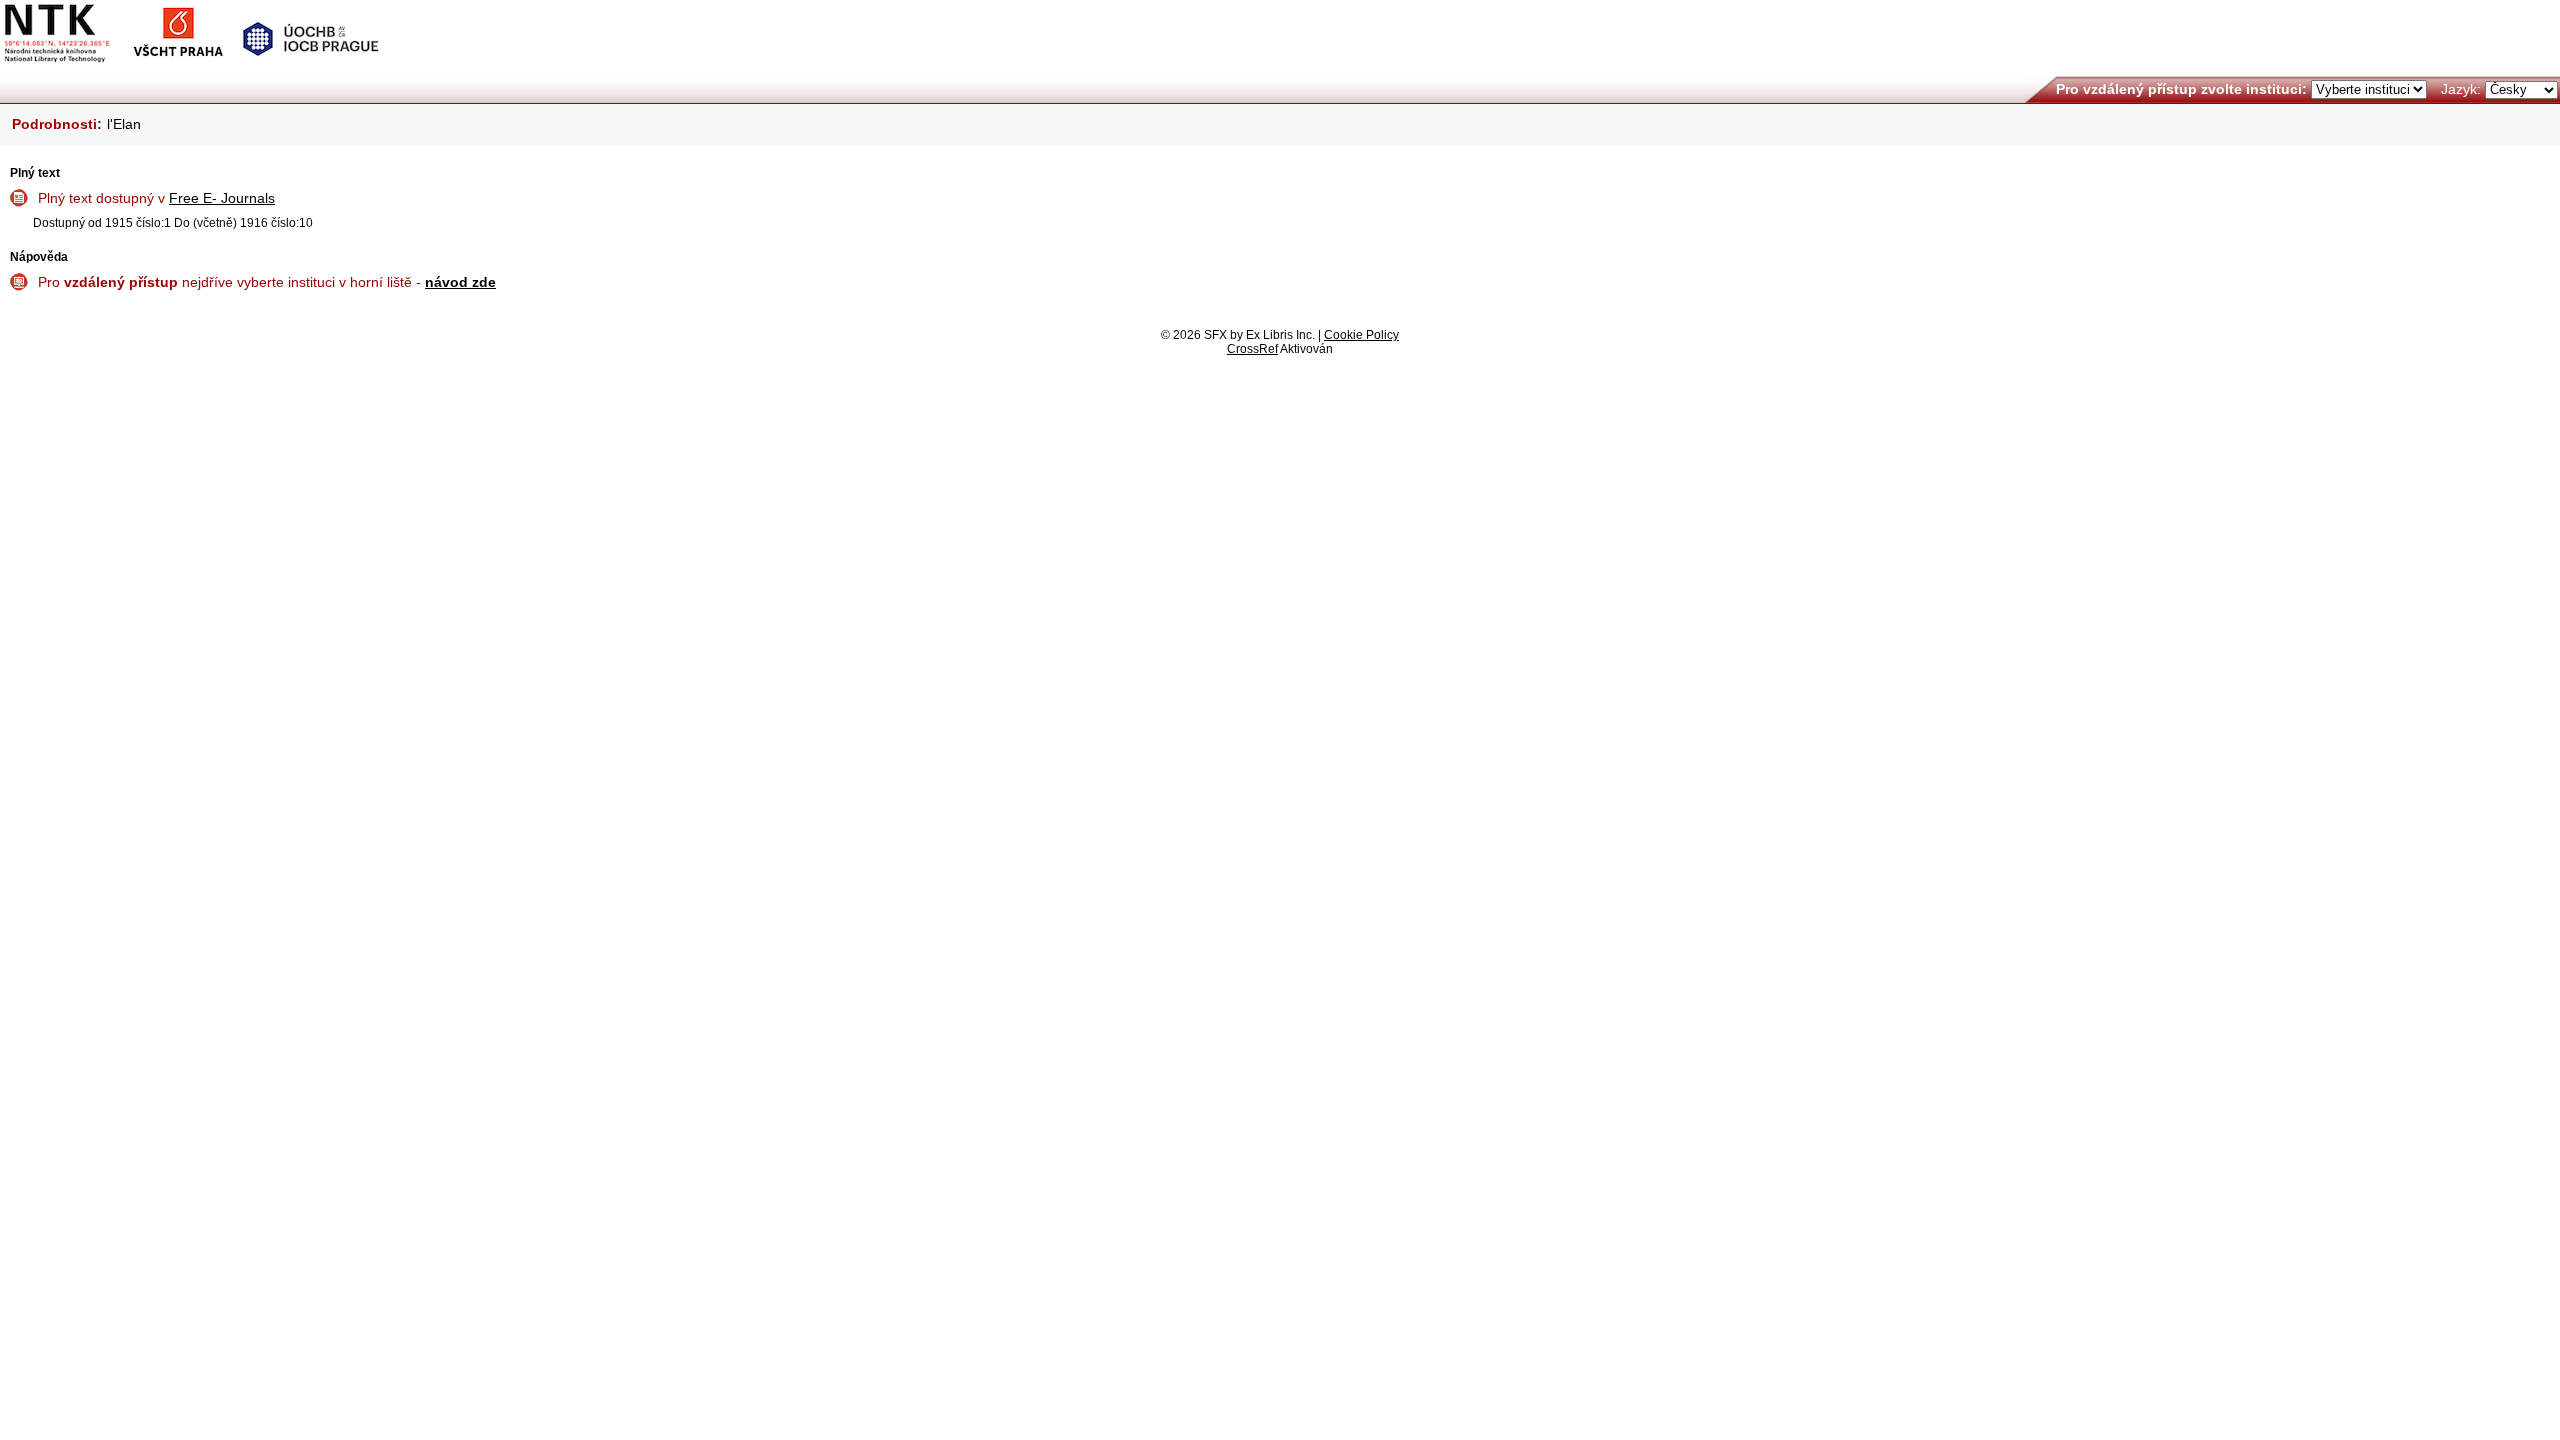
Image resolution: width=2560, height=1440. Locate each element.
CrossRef (1252, 349)
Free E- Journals (222, 198)
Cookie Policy (1361, 335)
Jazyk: (2461, 89)
